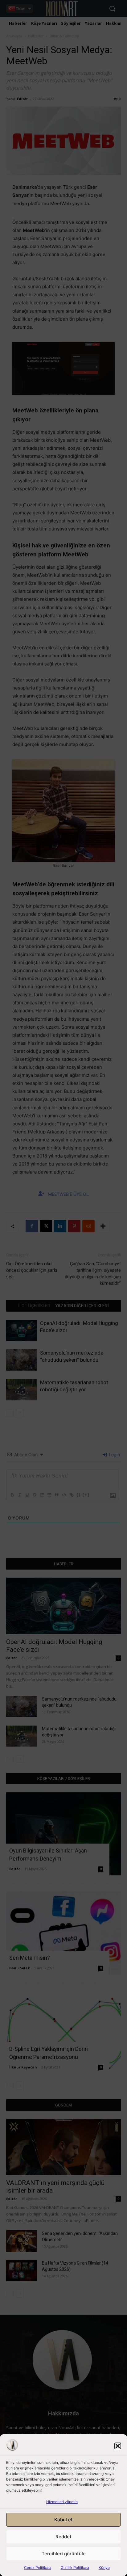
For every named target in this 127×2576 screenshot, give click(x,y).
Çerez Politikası (38, 2568)
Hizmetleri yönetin (62, 2502)
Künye (104, 2568)
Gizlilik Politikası (75, 2568)
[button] (118, 2446)
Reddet (63, 2537)
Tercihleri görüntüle (64, 2554)
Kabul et (63, 2520)
